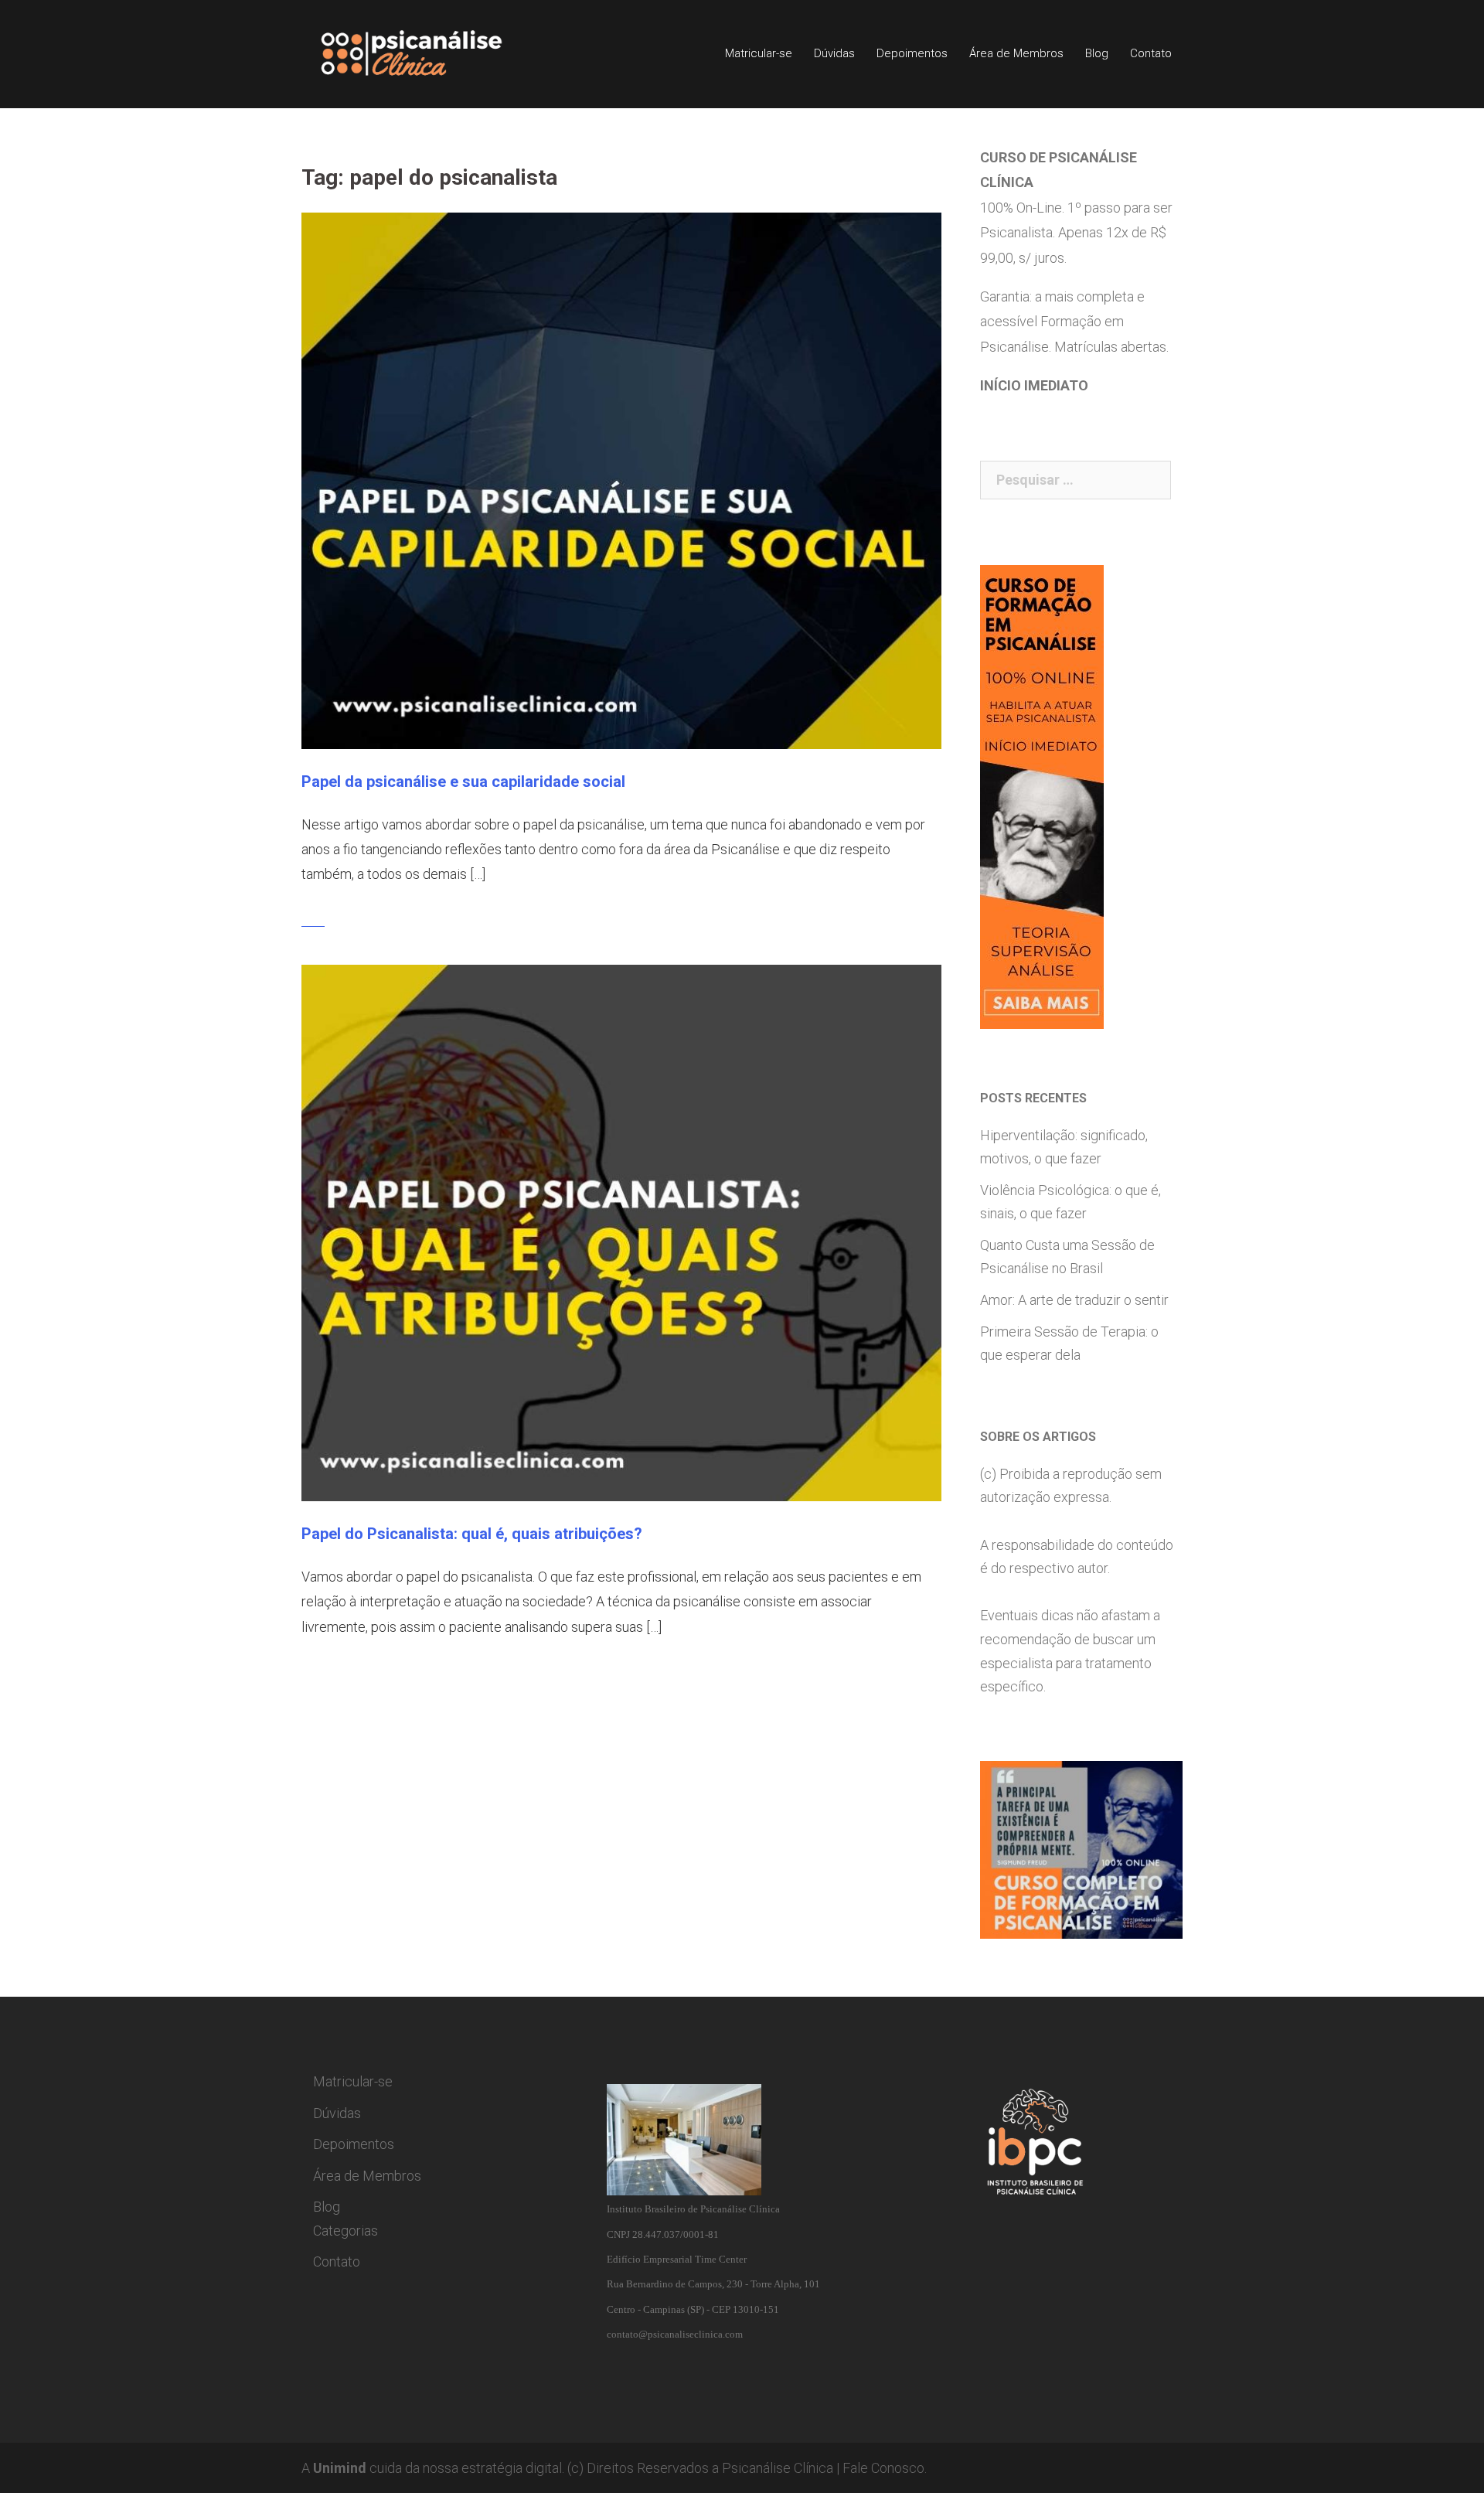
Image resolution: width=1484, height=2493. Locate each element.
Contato (1151, 53)
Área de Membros (1016, 53)
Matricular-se (759, 53)
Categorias (345, 2231)
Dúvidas (834, 53)
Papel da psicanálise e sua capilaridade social (463, 782)
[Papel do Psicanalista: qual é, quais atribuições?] (621, 1232)
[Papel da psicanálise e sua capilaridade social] (621, 480)
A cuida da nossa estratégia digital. (433, 2468)
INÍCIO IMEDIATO (1034, 385)
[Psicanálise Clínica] (433, 53)
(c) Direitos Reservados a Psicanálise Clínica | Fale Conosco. (747, 2468)
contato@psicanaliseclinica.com (675, 2334)
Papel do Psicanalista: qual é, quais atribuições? (472, 1534)
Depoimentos (912, 53)
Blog (1097, 53)
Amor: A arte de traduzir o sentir (1074, 1300)
